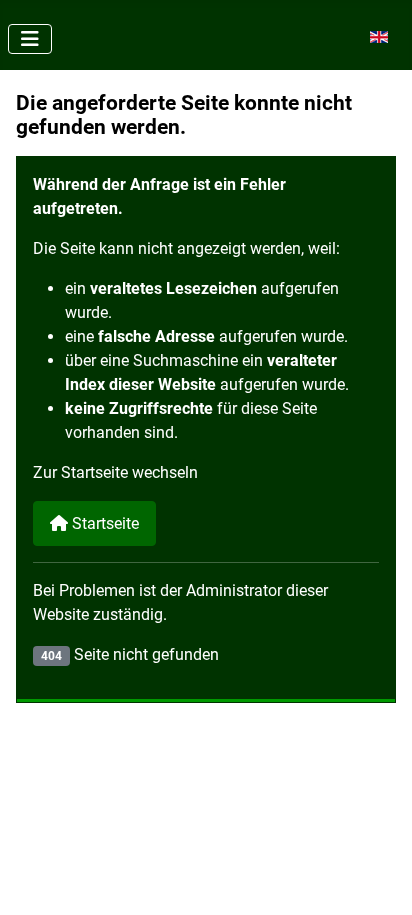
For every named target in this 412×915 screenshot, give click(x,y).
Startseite (103, 523)
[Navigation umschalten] (30, 39)
